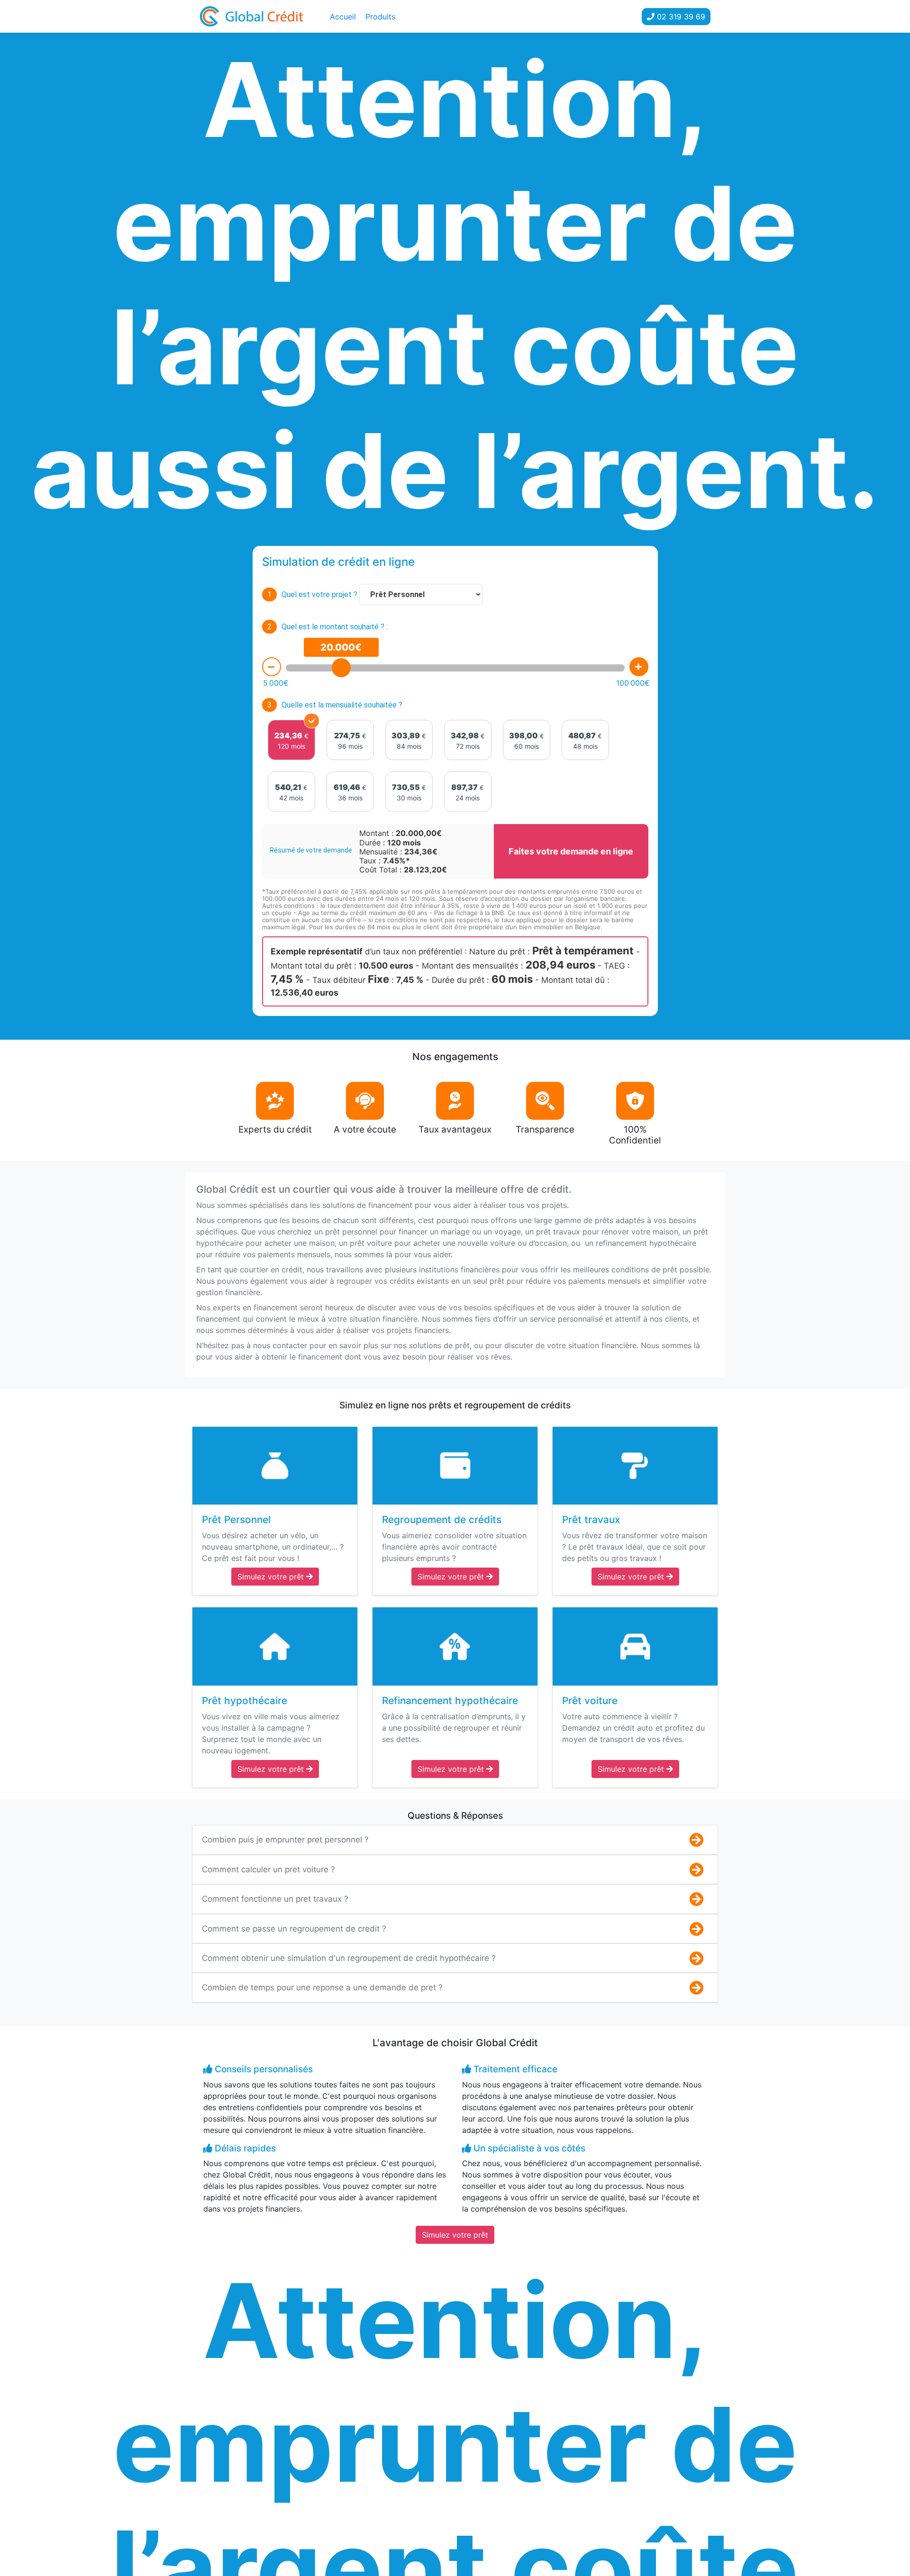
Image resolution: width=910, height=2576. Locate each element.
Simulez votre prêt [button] (272, 1577)
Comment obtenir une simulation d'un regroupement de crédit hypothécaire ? (349, 1958)
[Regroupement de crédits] (455, 1466)
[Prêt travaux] (635, 1466)
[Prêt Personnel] (275, 1466)
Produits (380, 17)
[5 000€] (272, 667)
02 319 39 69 (680, 17)
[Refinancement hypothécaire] (455, 1646)
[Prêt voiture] (635, 1646)
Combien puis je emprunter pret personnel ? (285, 1840)
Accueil (343, 17)
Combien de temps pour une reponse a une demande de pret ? (322, 1987)
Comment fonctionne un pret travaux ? (275, 1899)
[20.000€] (341, 668)
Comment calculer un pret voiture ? (268, 1869)
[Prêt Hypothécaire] (275, 1646)
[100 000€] (639, 667)
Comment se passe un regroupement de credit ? (294, 1929)
